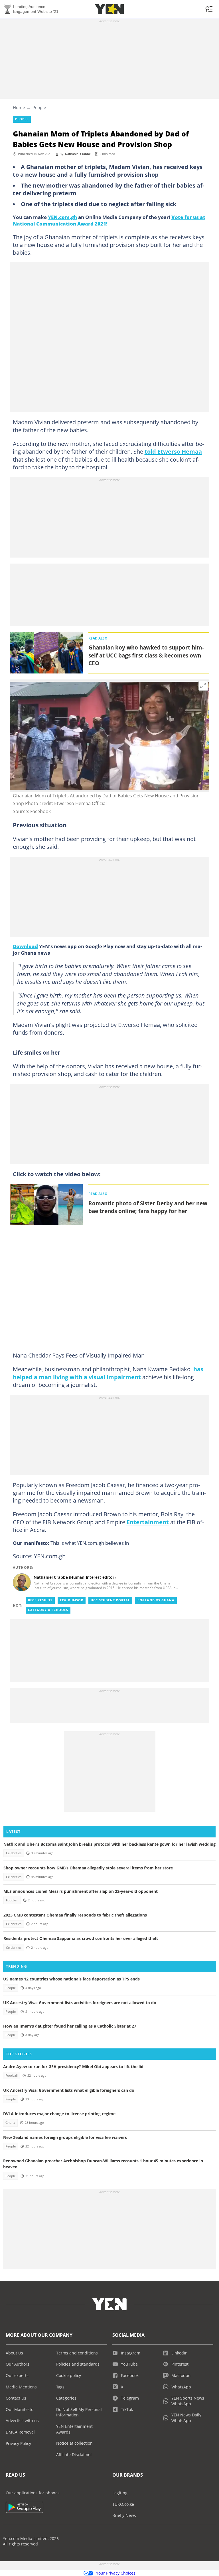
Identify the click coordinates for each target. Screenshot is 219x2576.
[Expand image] (203, 686)
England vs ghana (156, 1600)
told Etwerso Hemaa (173, 451)
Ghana (10, 2123)
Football (12, 1900)
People (39, 107)
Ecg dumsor (72, 1600)
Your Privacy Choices (116, 2573)
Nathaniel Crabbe (78, 154)
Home (19, 107)
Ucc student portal (110, 1600)
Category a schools (48, 1610)
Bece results (40, 1600)
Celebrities (14, 1853)
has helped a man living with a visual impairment (108, 1373)
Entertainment (148, 1522)
